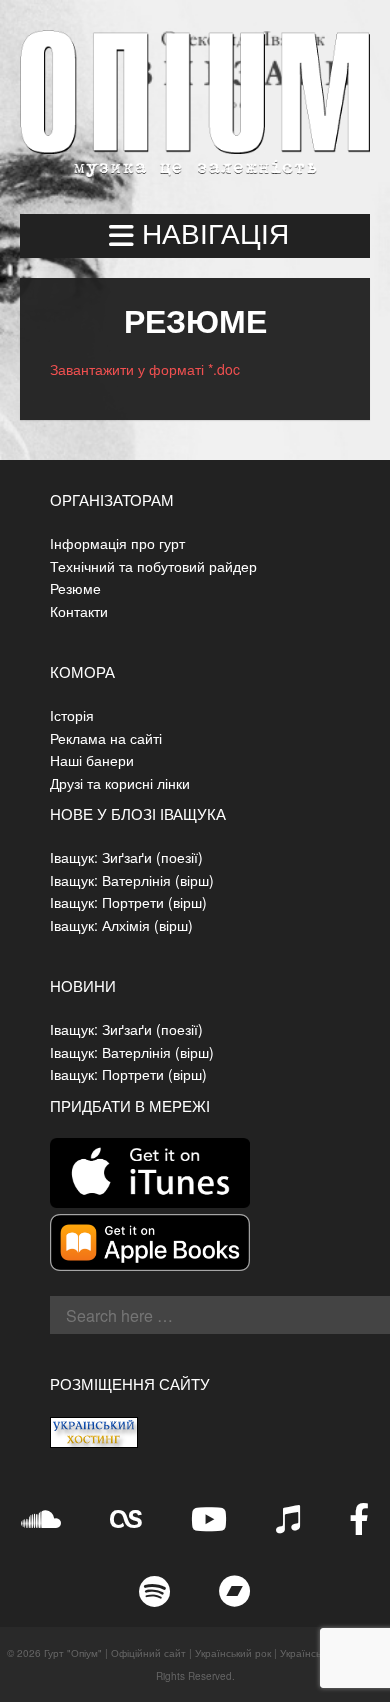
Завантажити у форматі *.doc (145, 369)
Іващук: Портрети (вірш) (128, 902)
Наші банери (92, 760)
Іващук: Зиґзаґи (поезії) (126, 857)
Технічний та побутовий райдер (153, 566)
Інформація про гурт (117, 543)
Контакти (79, 611)
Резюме (75, 588)
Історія (72, 715)
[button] (195, 236)
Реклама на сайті (106, 738)
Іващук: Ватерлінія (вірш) (132, 880)
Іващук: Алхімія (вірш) (121, 925)
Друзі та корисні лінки (120, 783)
